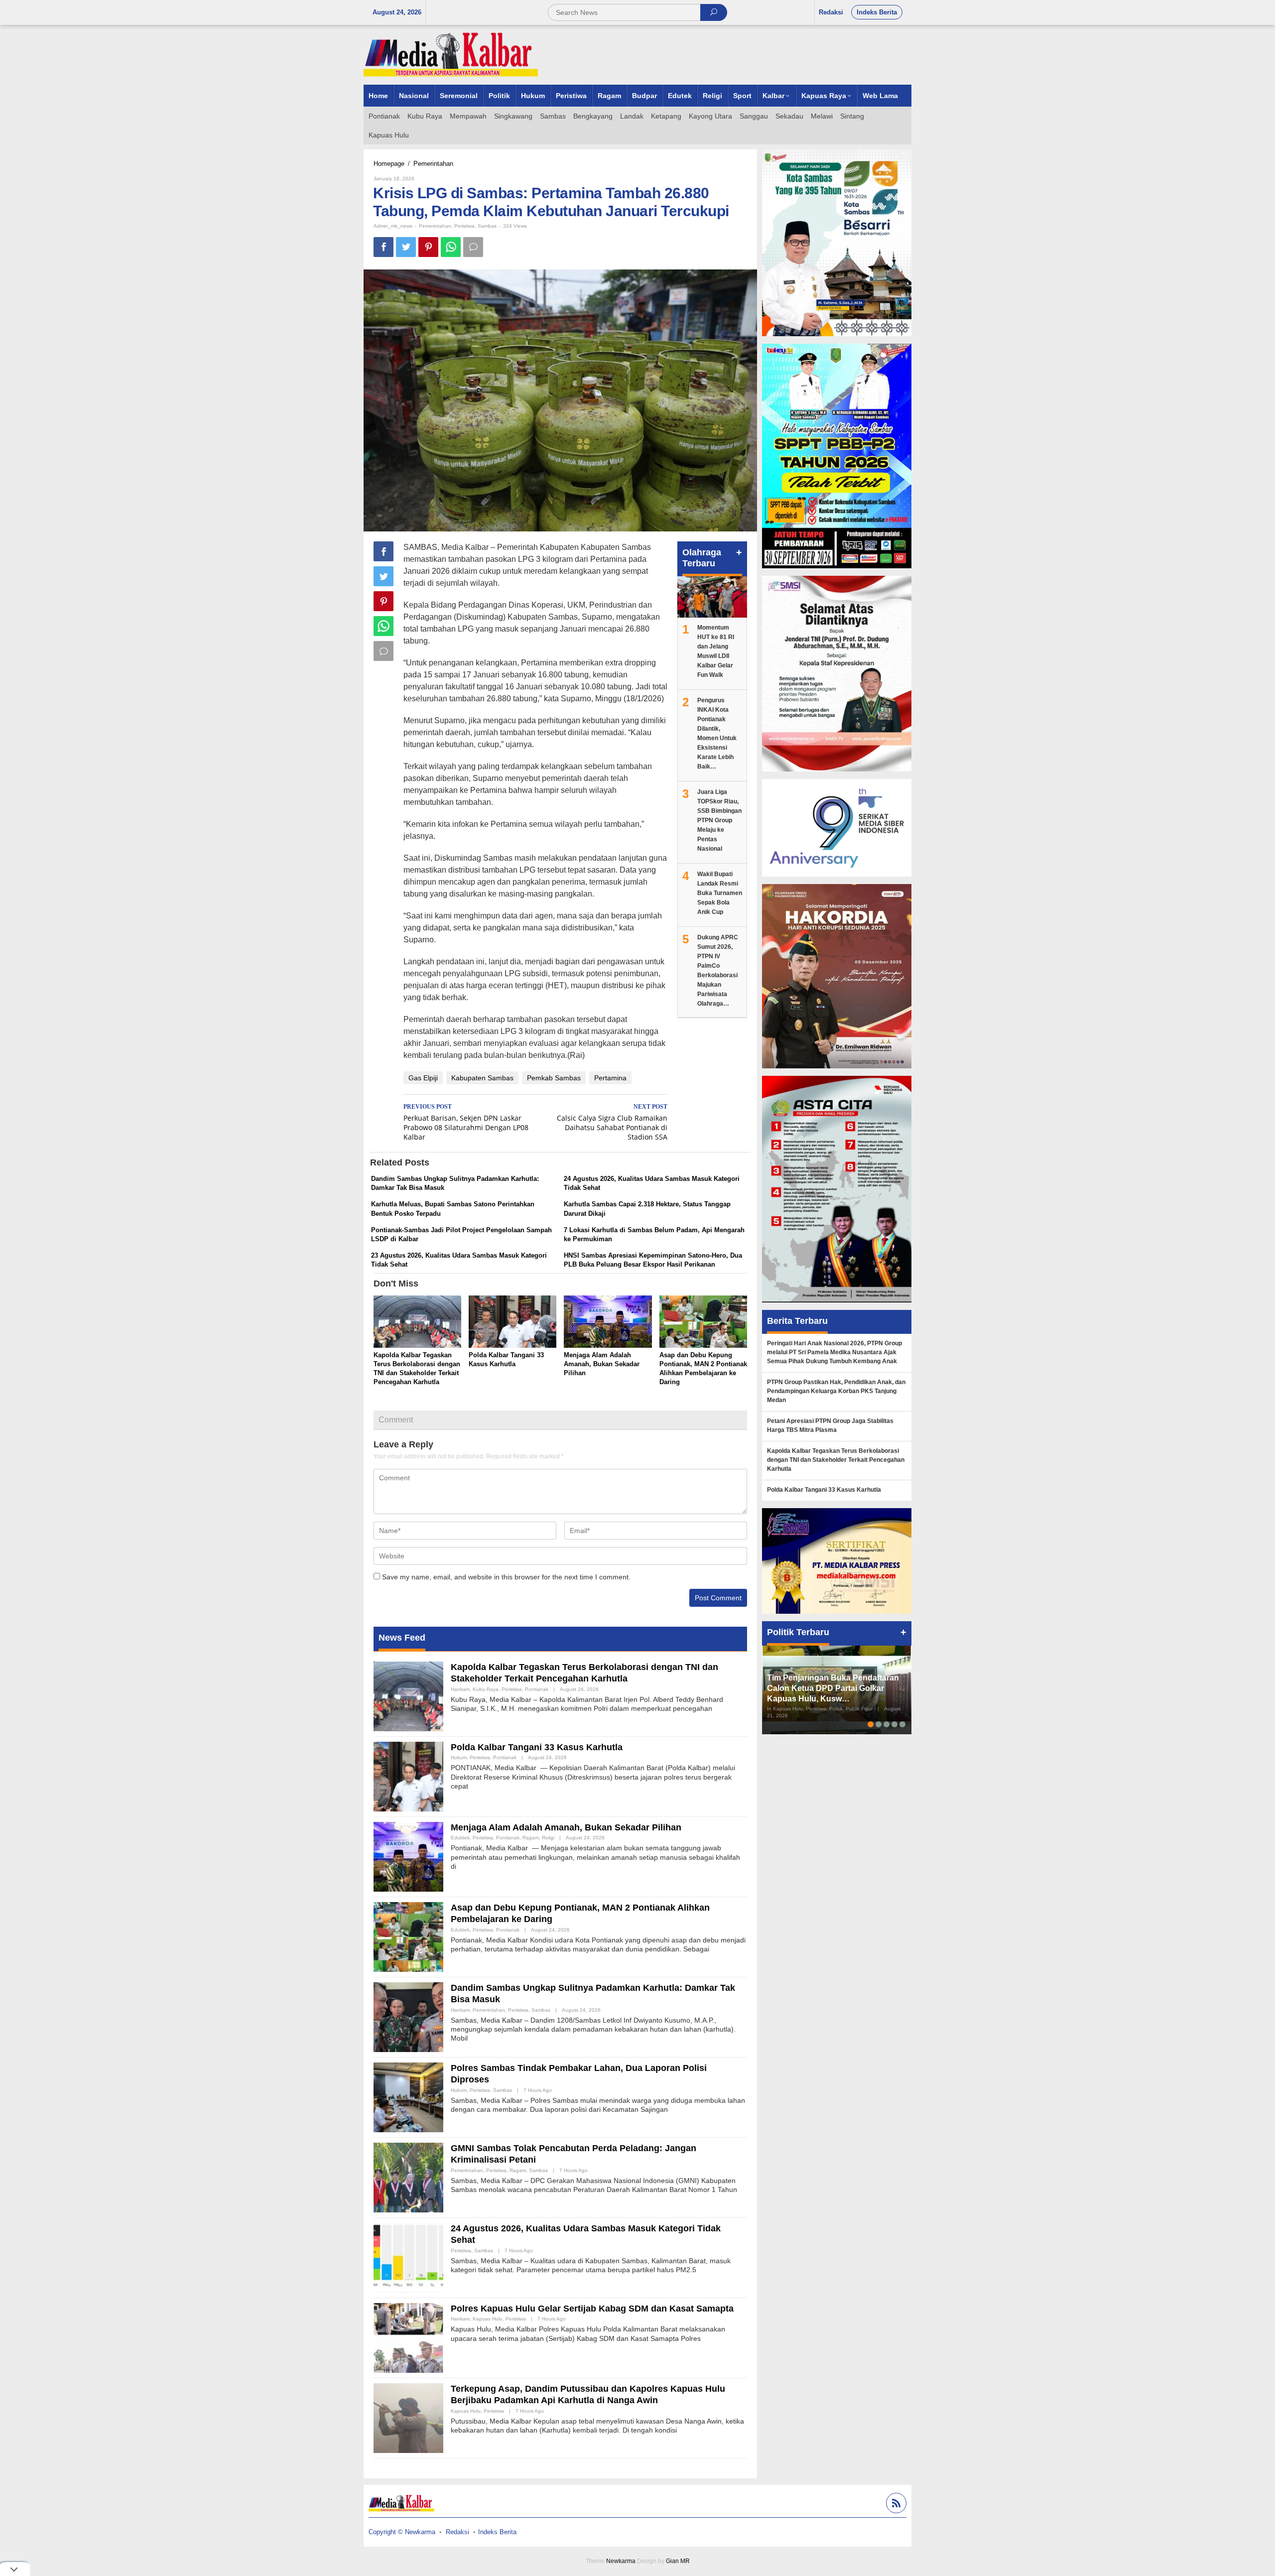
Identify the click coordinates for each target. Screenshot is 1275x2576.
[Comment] (473, 247)
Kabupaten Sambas (482, 1078)
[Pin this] (428, 247)
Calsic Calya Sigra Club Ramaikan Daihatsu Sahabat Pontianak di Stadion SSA (612, 1122)
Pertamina (610, 1078)
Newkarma (621, 2561)
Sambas (487, 226)
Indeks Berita (497, 2532)
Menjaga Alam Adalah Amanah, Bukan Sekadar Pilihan (602, 1364)
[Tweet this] (406, 247)
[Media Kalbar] (451, 54)
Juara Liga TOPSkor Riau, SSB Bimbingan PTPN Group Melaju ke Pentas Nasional (719, 820)
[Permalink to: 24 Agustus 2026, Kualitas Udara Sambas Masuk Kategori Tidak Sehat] (408, 2257)
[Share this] (383, 247)
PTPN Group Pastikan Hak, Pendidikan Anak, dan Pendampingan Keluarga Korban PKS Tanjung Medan (836, 1391)
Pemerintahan (435, 226)
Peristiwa (464, 226)
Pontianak (537, 1689)
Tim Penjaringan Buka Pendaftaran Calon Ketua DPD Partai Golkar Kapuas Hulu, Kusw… (833, 1688)
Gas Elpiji (423, 1078)
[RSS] (895, 2505)
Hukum (459, 1757)
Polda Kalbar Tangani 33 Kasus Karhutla (537, 1747)
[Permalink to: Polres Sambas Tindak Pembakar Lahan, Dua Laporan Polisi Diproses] (408, 2097)
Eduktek (460, 1838)
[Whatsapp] (451, 247)
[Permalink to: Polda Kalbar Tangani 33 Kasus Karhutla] (512, 1323)
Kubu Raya (486, 1689)
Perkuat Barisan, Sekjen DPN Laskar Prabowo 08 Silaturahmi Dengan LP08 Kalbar (466, 1122)
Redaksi (457, 2532)
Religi (548, 1838)
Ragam (531, 1838)
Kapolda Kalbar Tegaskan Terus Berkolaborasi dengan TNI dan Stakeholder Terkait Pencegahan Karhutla (836, 1460)
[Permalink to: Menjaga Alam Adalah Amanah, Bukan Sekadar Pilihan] (608, 1323)
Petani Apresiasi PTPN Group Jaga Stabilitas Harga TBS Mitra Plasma (830, 1425)
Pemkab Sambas (554, 1078)
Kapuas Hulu (488, 2319)
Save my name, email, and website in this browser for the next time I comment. (506, 1577)
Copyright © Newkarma (402, 2532)
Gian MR (678, 2561)
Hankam (460, 1689)
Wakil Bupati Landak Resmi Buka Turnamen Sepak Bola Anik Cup (720, 893)
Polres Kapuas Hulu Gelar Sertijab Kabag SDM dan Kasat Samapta (592, 2309)
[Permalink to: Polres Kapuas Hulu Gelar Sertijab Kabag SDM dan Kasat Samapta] (408, 2337)
